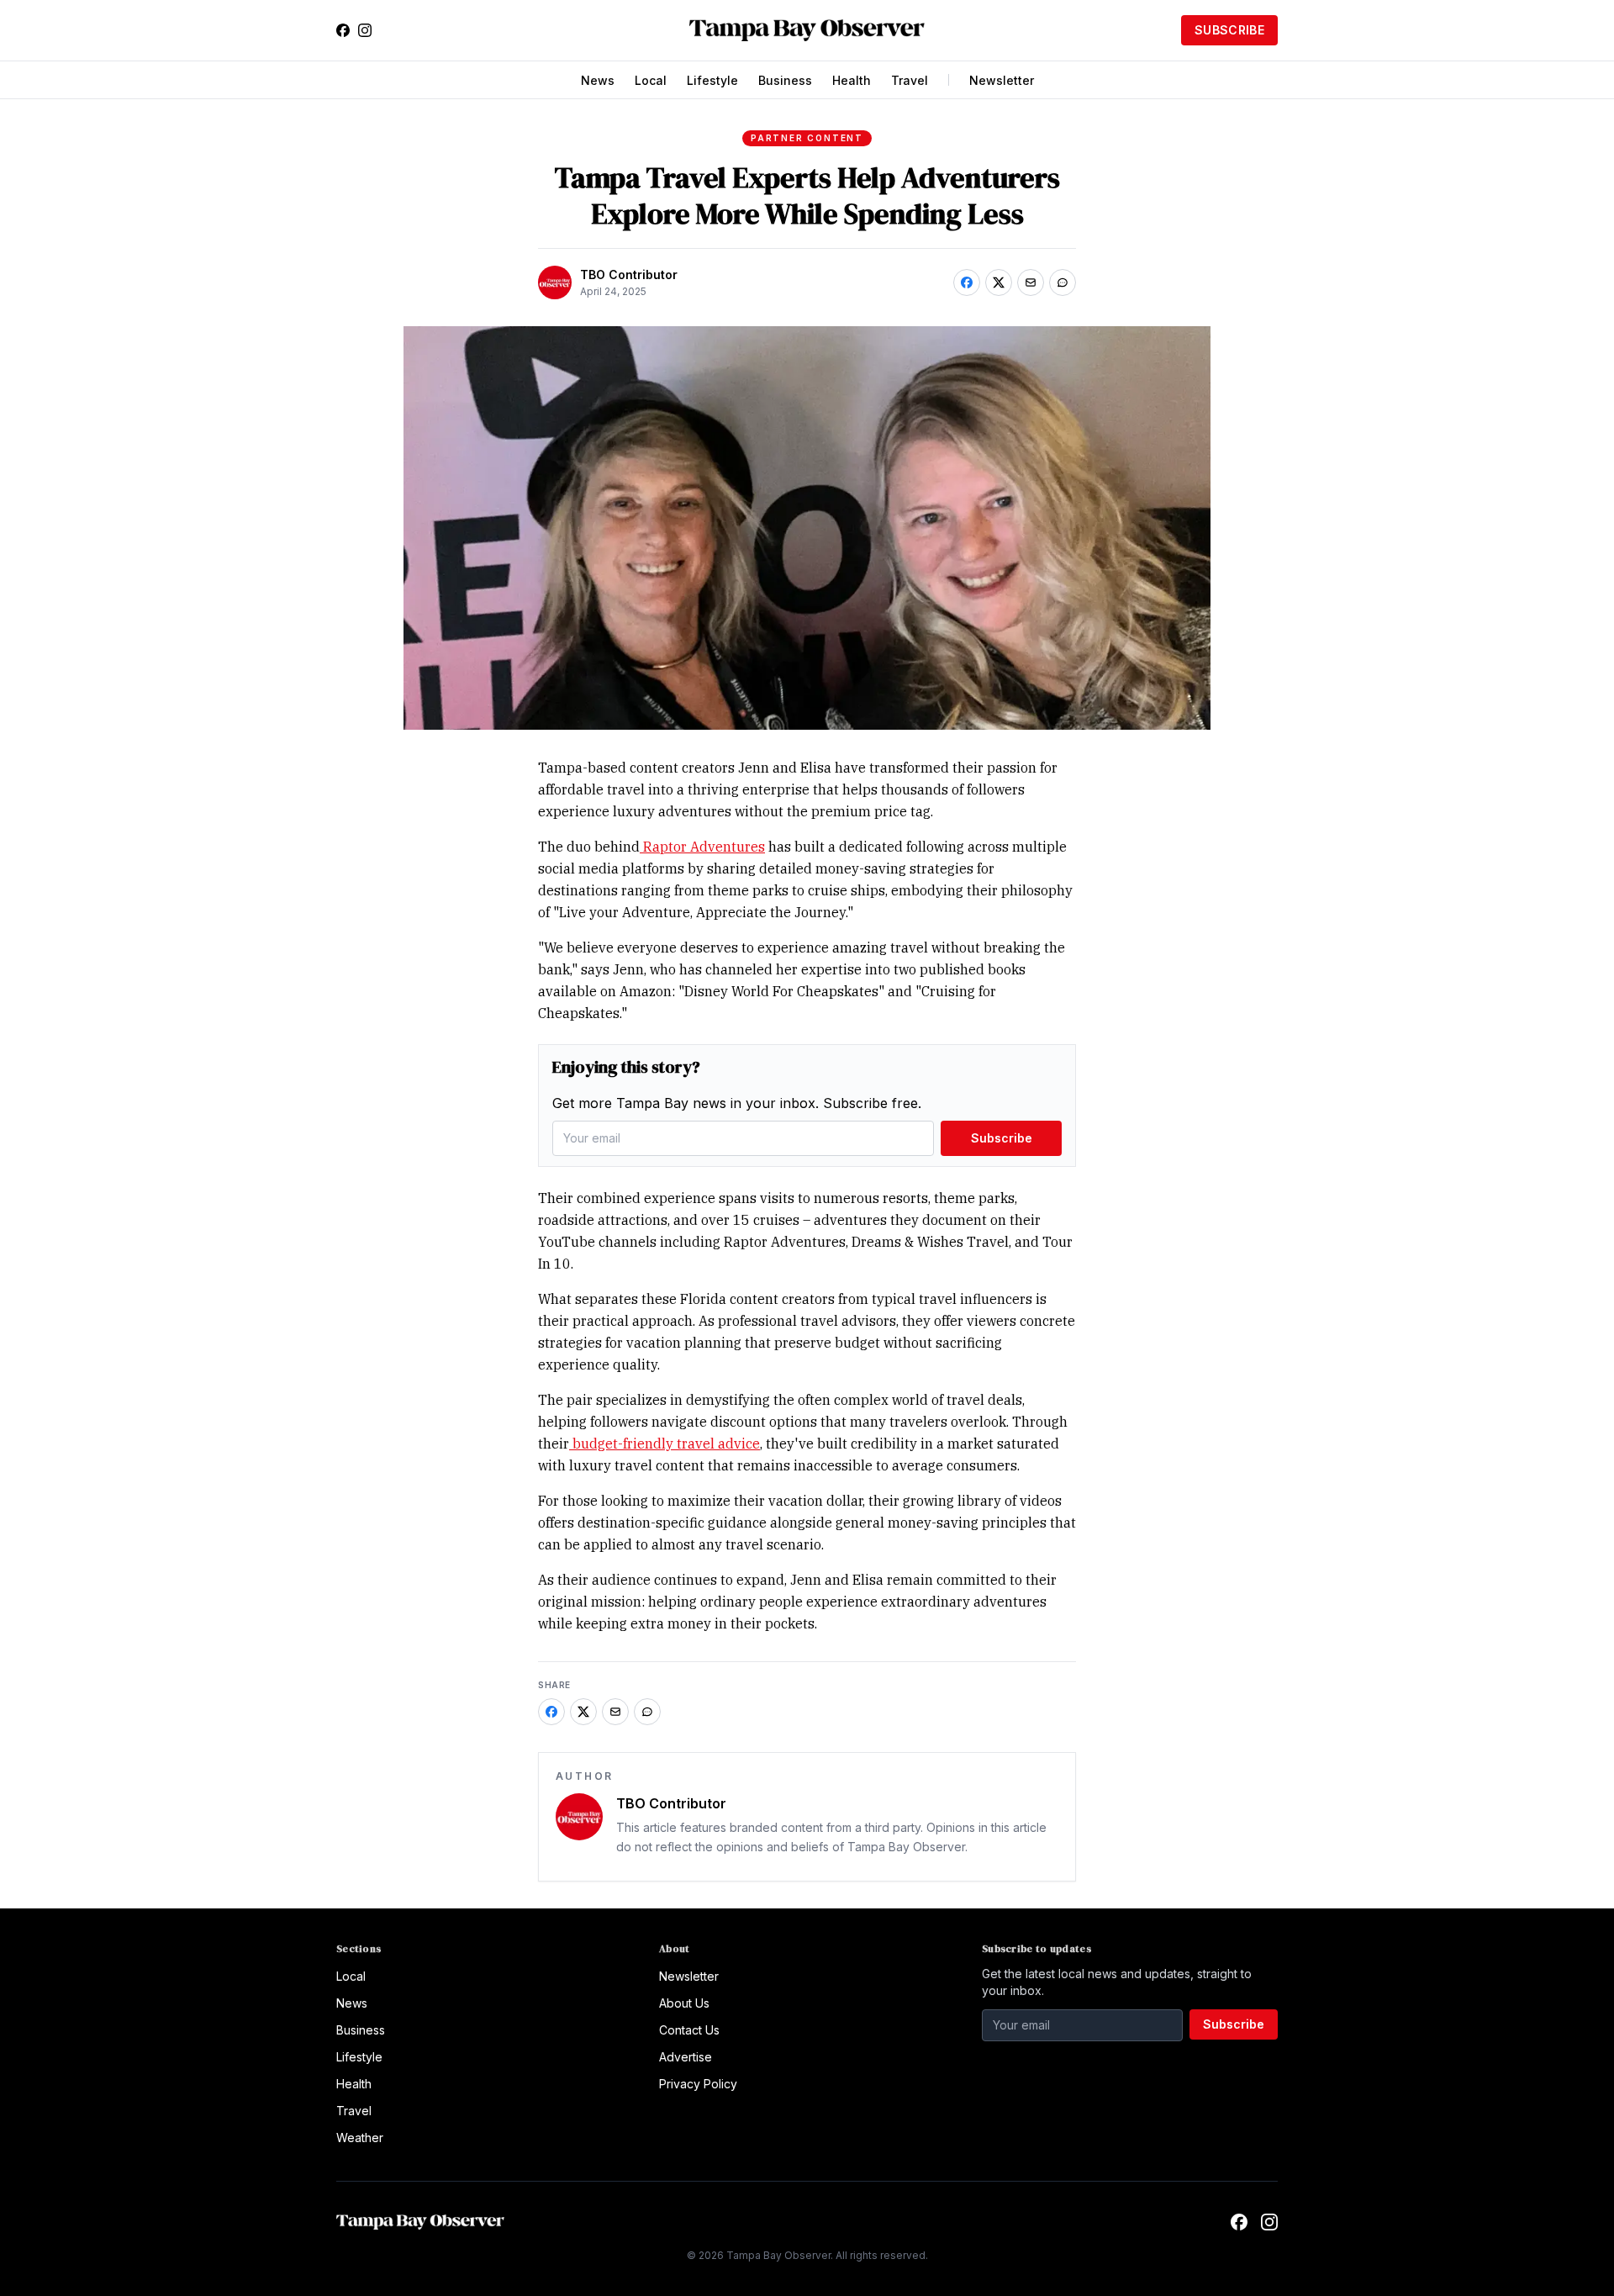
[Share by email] (1031, 282)
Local (651, 80)
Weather (360, 2138)
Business (785, 80)
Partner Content (807, 138)
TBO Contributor (629, 274)
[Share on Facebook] (967, 282)
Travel (910, 80)
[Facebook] (343, 30)
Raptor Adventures (702, 847)
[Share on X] (999, 282)
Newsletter (1002, 80)
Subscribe (1229, 30)
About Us (684, 2003)
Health (852, 80)
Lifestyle (712, 80)
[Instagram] (365, 30)
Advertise (686, 2057)
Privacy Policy (698, 2084)
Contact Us (689, 2030)
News (598, 80)
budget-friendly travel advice (665, 1444)
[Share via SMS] (1063, 282)
